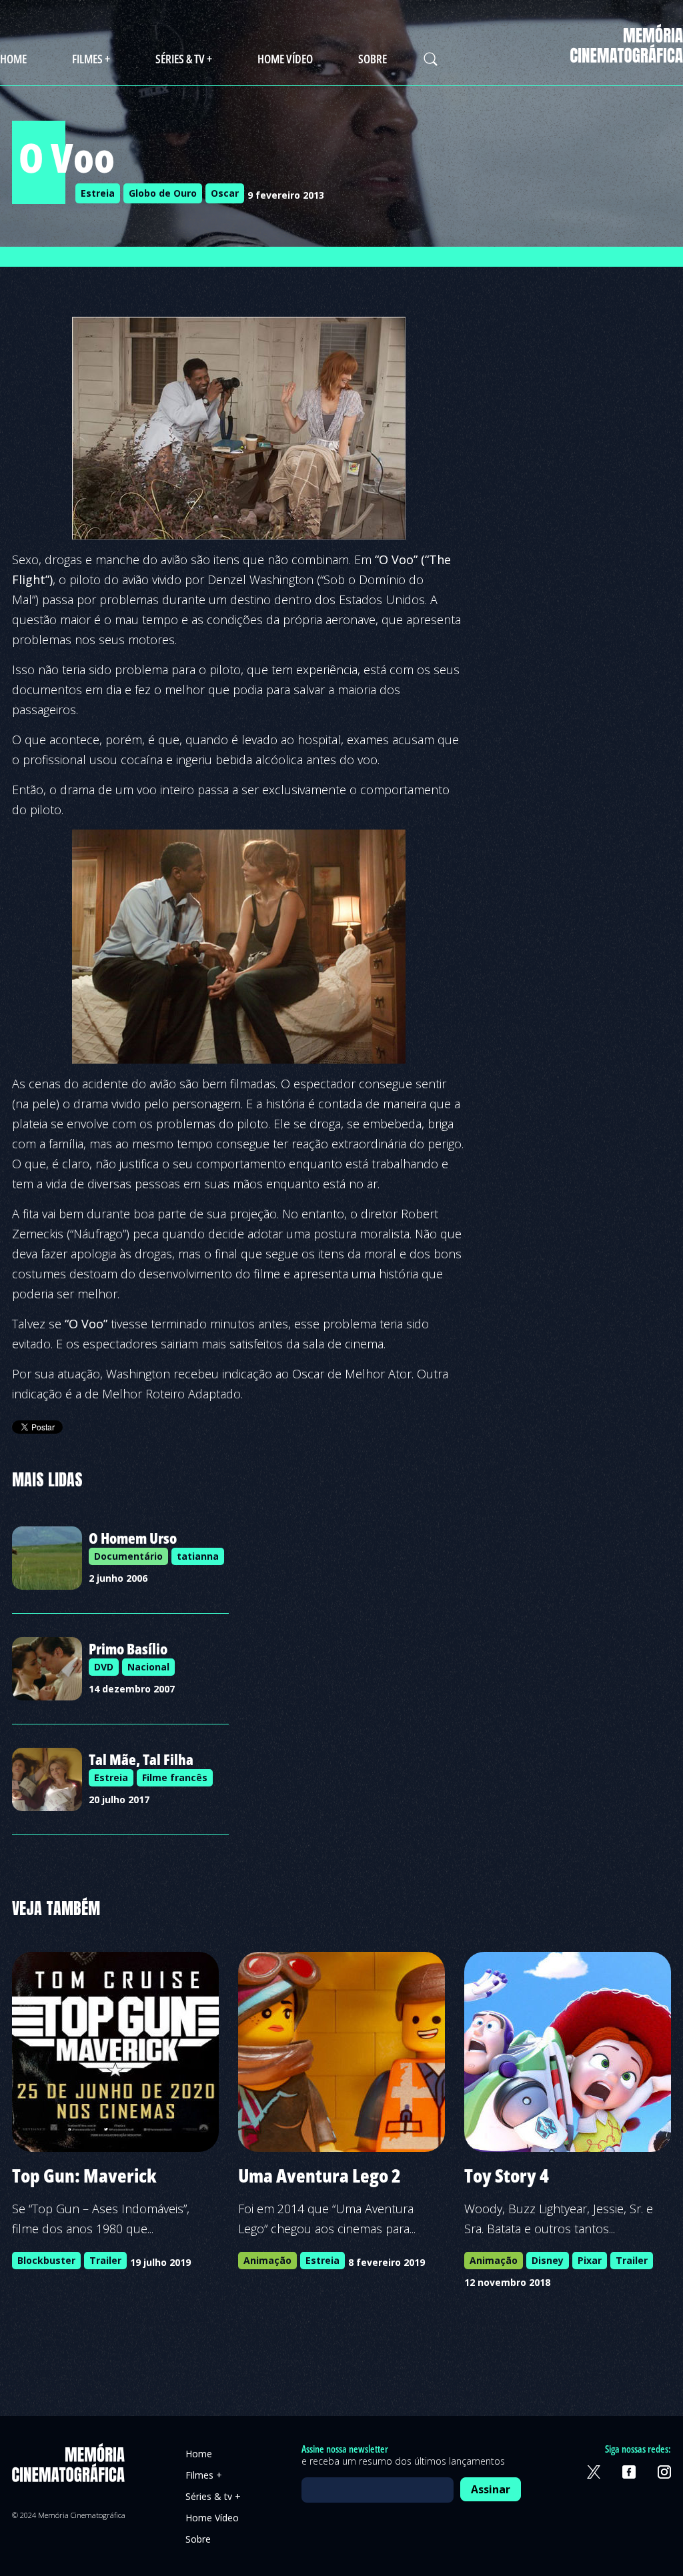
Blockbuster (46, 2260)
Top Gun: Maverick (84, 2175)
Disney (548, 2260)
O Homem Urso (133, 1538)
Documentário (128, 1556)
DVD (104, 1667)
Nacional (148, 1667)
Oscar (225, 193)
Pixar (590, 2260)
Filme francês (175, 1777)
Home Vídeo (285, 59)
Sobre (373, 59)
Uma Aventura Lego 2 (319, 2175)
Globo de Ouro (163, 193)
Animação (267, 2260)
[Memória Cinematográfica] (627, 54)
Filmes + (91, 59)
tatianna (198, 1556)
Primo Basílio (128, 1648)
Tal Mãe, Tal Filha (141, 1759)
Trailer (105, 2260)
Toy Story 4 (507, 2175)
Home (13, 59)
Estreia (98, 193)
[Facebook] (629, 2472)
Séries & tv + (184, 59)
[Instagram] (664, 2472)
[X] (594, 2472)
